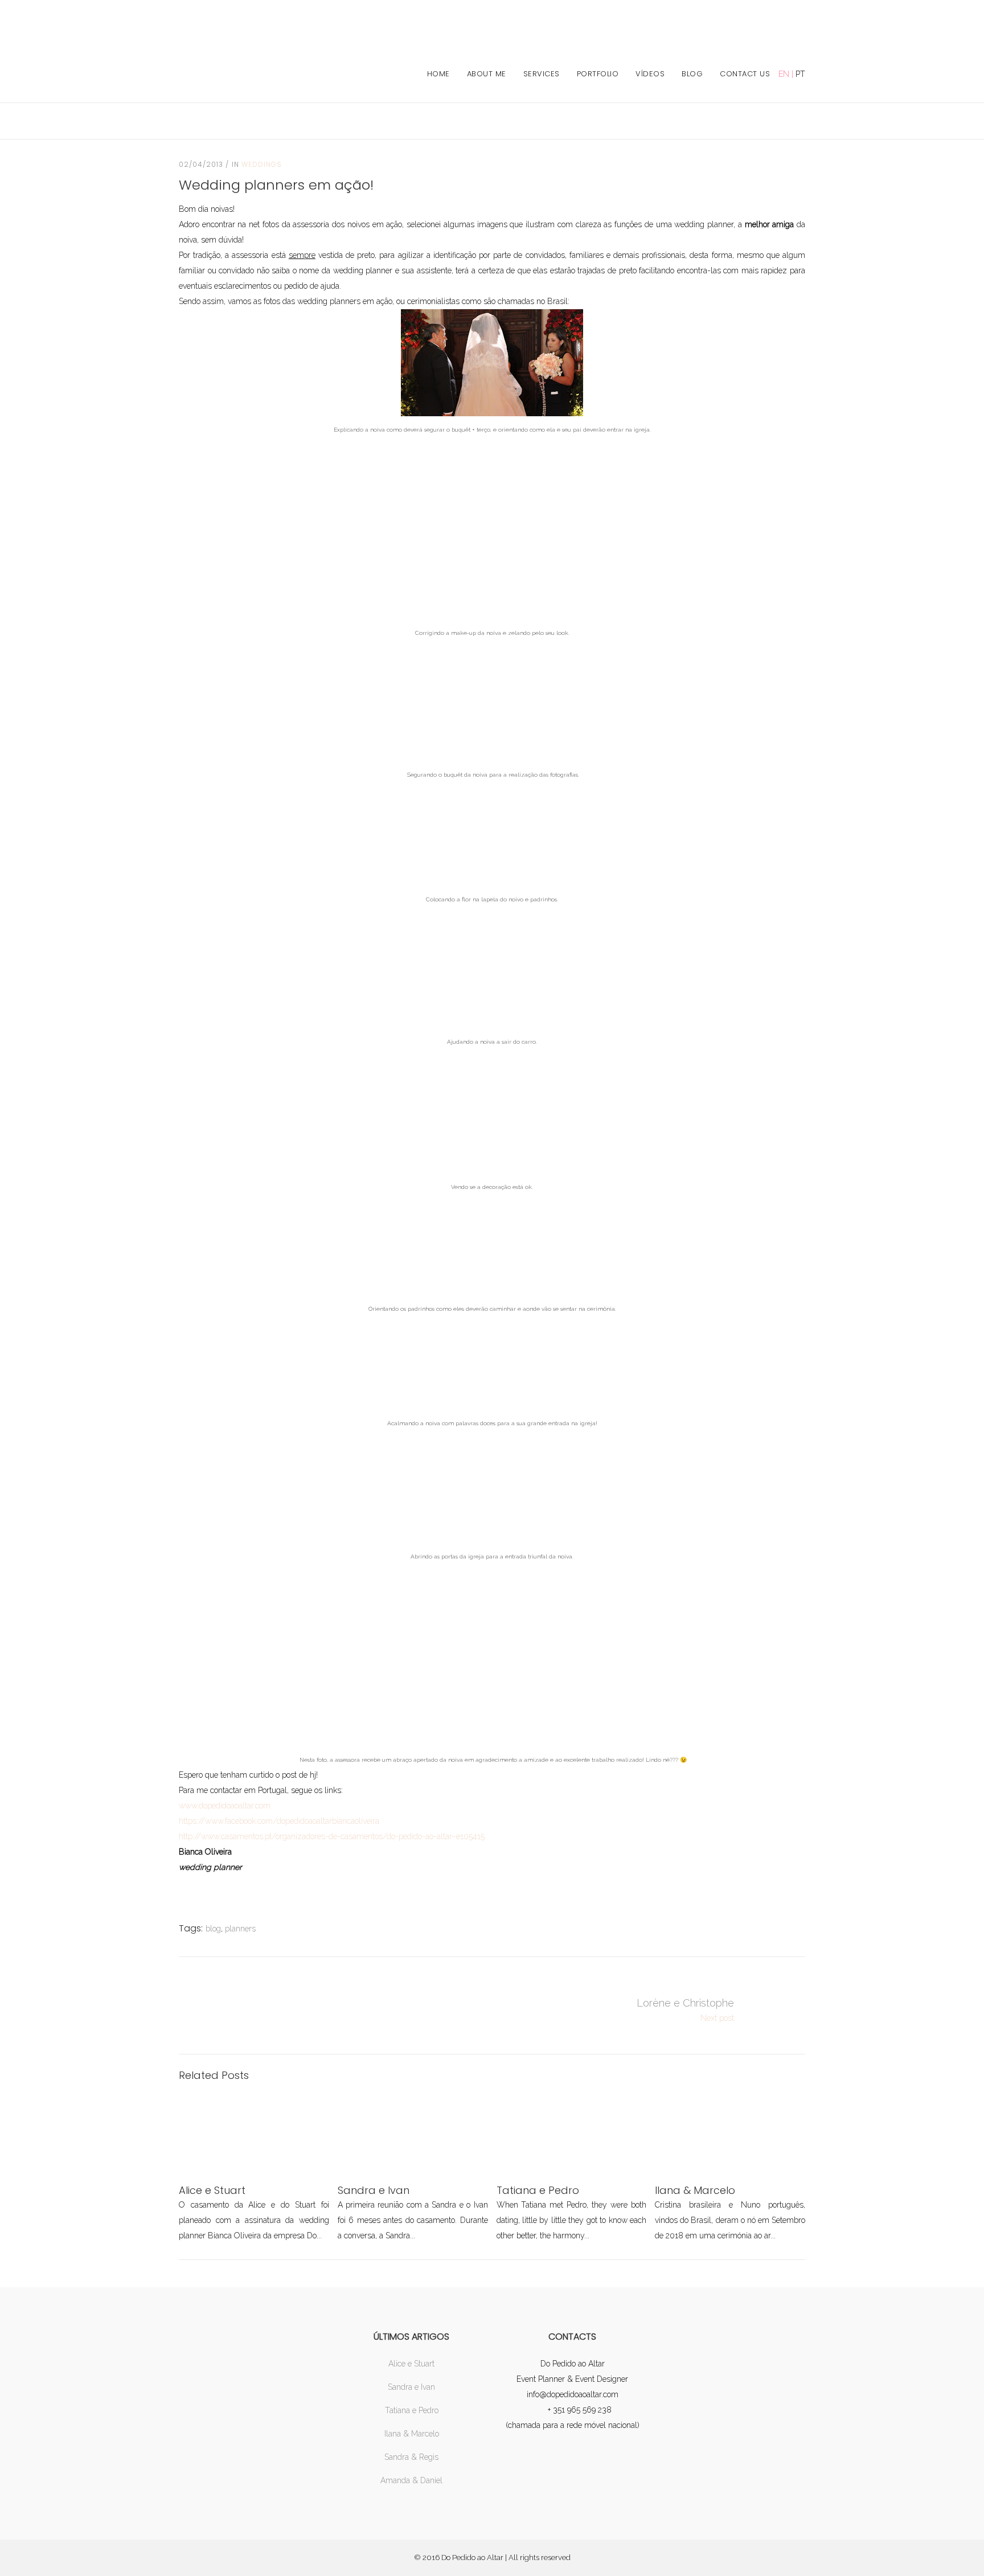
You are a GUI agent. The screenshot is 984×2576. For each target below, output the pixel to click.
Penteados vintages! (777, 2011)
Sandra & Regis (411, 2457)
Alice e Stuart (411, 2364)
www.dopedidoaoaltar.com (225, 1806)
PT (800, 74)
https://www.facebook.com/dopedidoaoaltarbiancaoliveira (279, 1821)
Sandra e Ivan (411, 2387)
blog (213, 1929)
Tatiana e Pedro (412, 2410)
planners (240, 1929)
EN (784, 74)
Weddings (262, 164)
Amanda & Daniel (411, 2480)
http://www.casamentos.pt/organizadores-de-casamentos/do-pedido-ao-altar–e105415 (332, 1836)
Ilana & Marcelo (412, 2434)
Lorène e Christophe (685, 2003)
